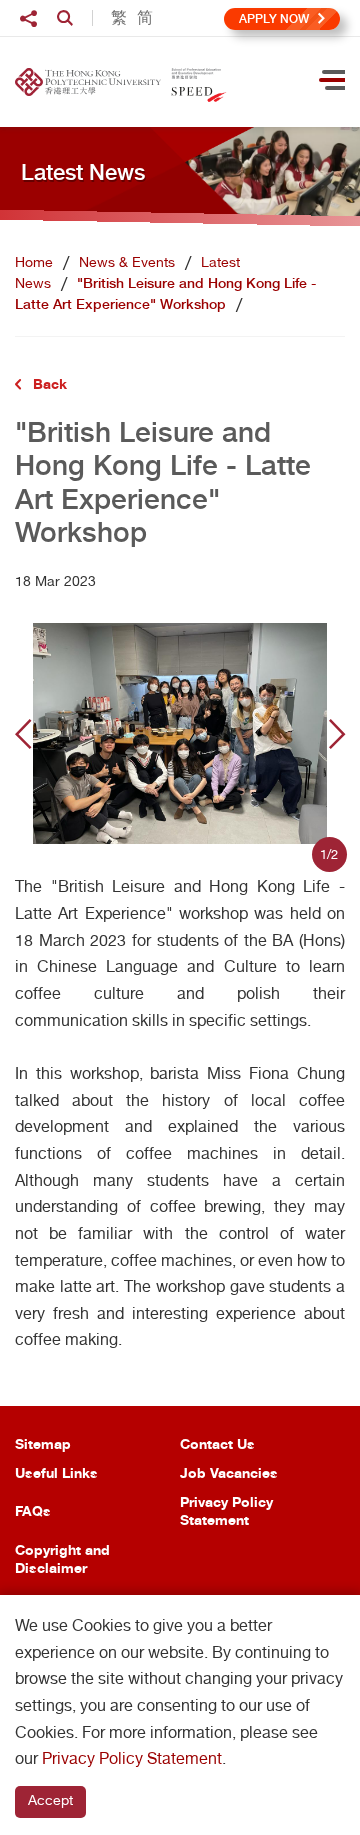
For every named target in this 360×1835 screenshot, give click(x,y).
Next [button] (337, 734)
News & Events (127, 262)
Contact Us (217, 1443)
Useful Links (56, 1472)
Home (34, 262)
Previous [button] (23, 734)
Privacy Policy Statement (226, 1510)
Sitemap (43, 1443)
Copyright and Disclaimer (62, 1558)
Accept (50, 1800)
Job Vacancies (229, 1472)
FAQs (33, 1510)
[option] (180, 733)
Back (50, 383)
